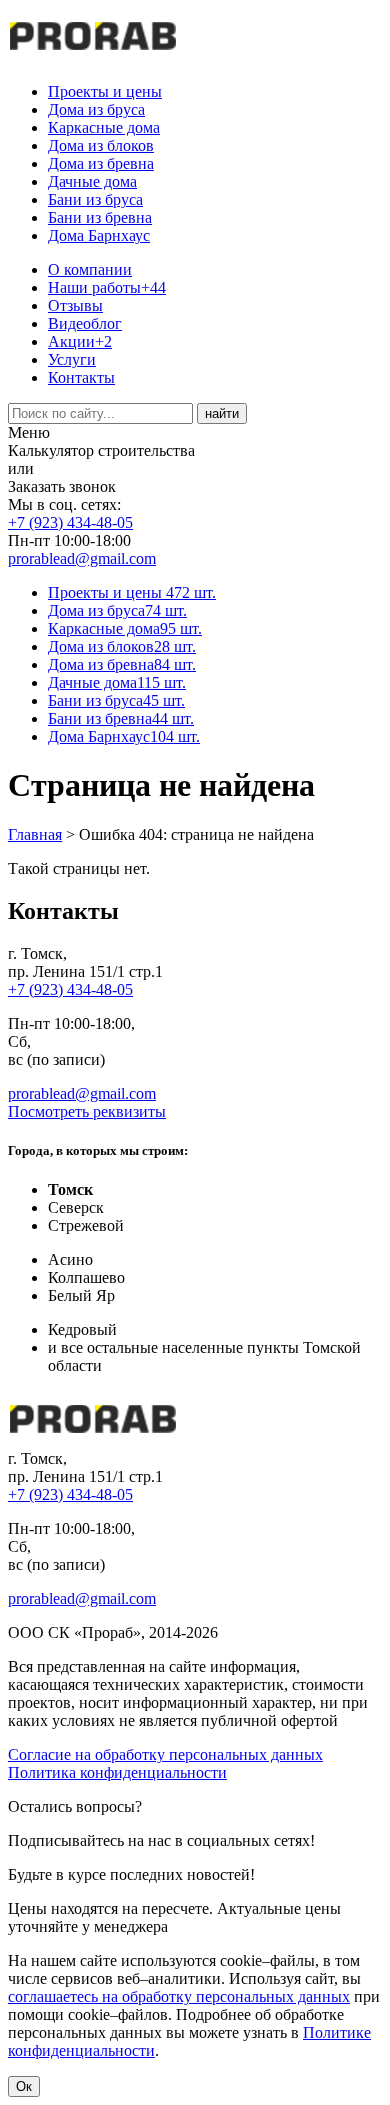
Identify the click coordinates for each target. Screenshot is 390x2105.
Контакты (81, 377)
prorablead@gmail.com (82, 558)
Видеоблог (85, 323)
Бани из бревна (100, 217)
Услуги (72, 359)
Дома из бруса (96, 109)
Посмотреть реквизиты (87, 1111)
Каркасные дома (104, 127)
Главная (35, 834)
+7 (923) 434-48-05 (70, 522)
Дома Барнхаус (99, 235)
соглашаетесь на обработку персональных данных (179, 1996)
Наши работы (107, 287)
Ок (24, 2086)
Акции (80, 341)
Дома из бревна (101, 163)
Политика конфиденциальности (117, 1772)
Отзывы (75, 305)
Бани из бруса (95, 199)
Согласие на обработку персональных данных (165, 1754)
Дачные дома (92, 181)
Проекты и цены (105, 91)
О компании (90, 269)
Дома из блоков (101, 145)
